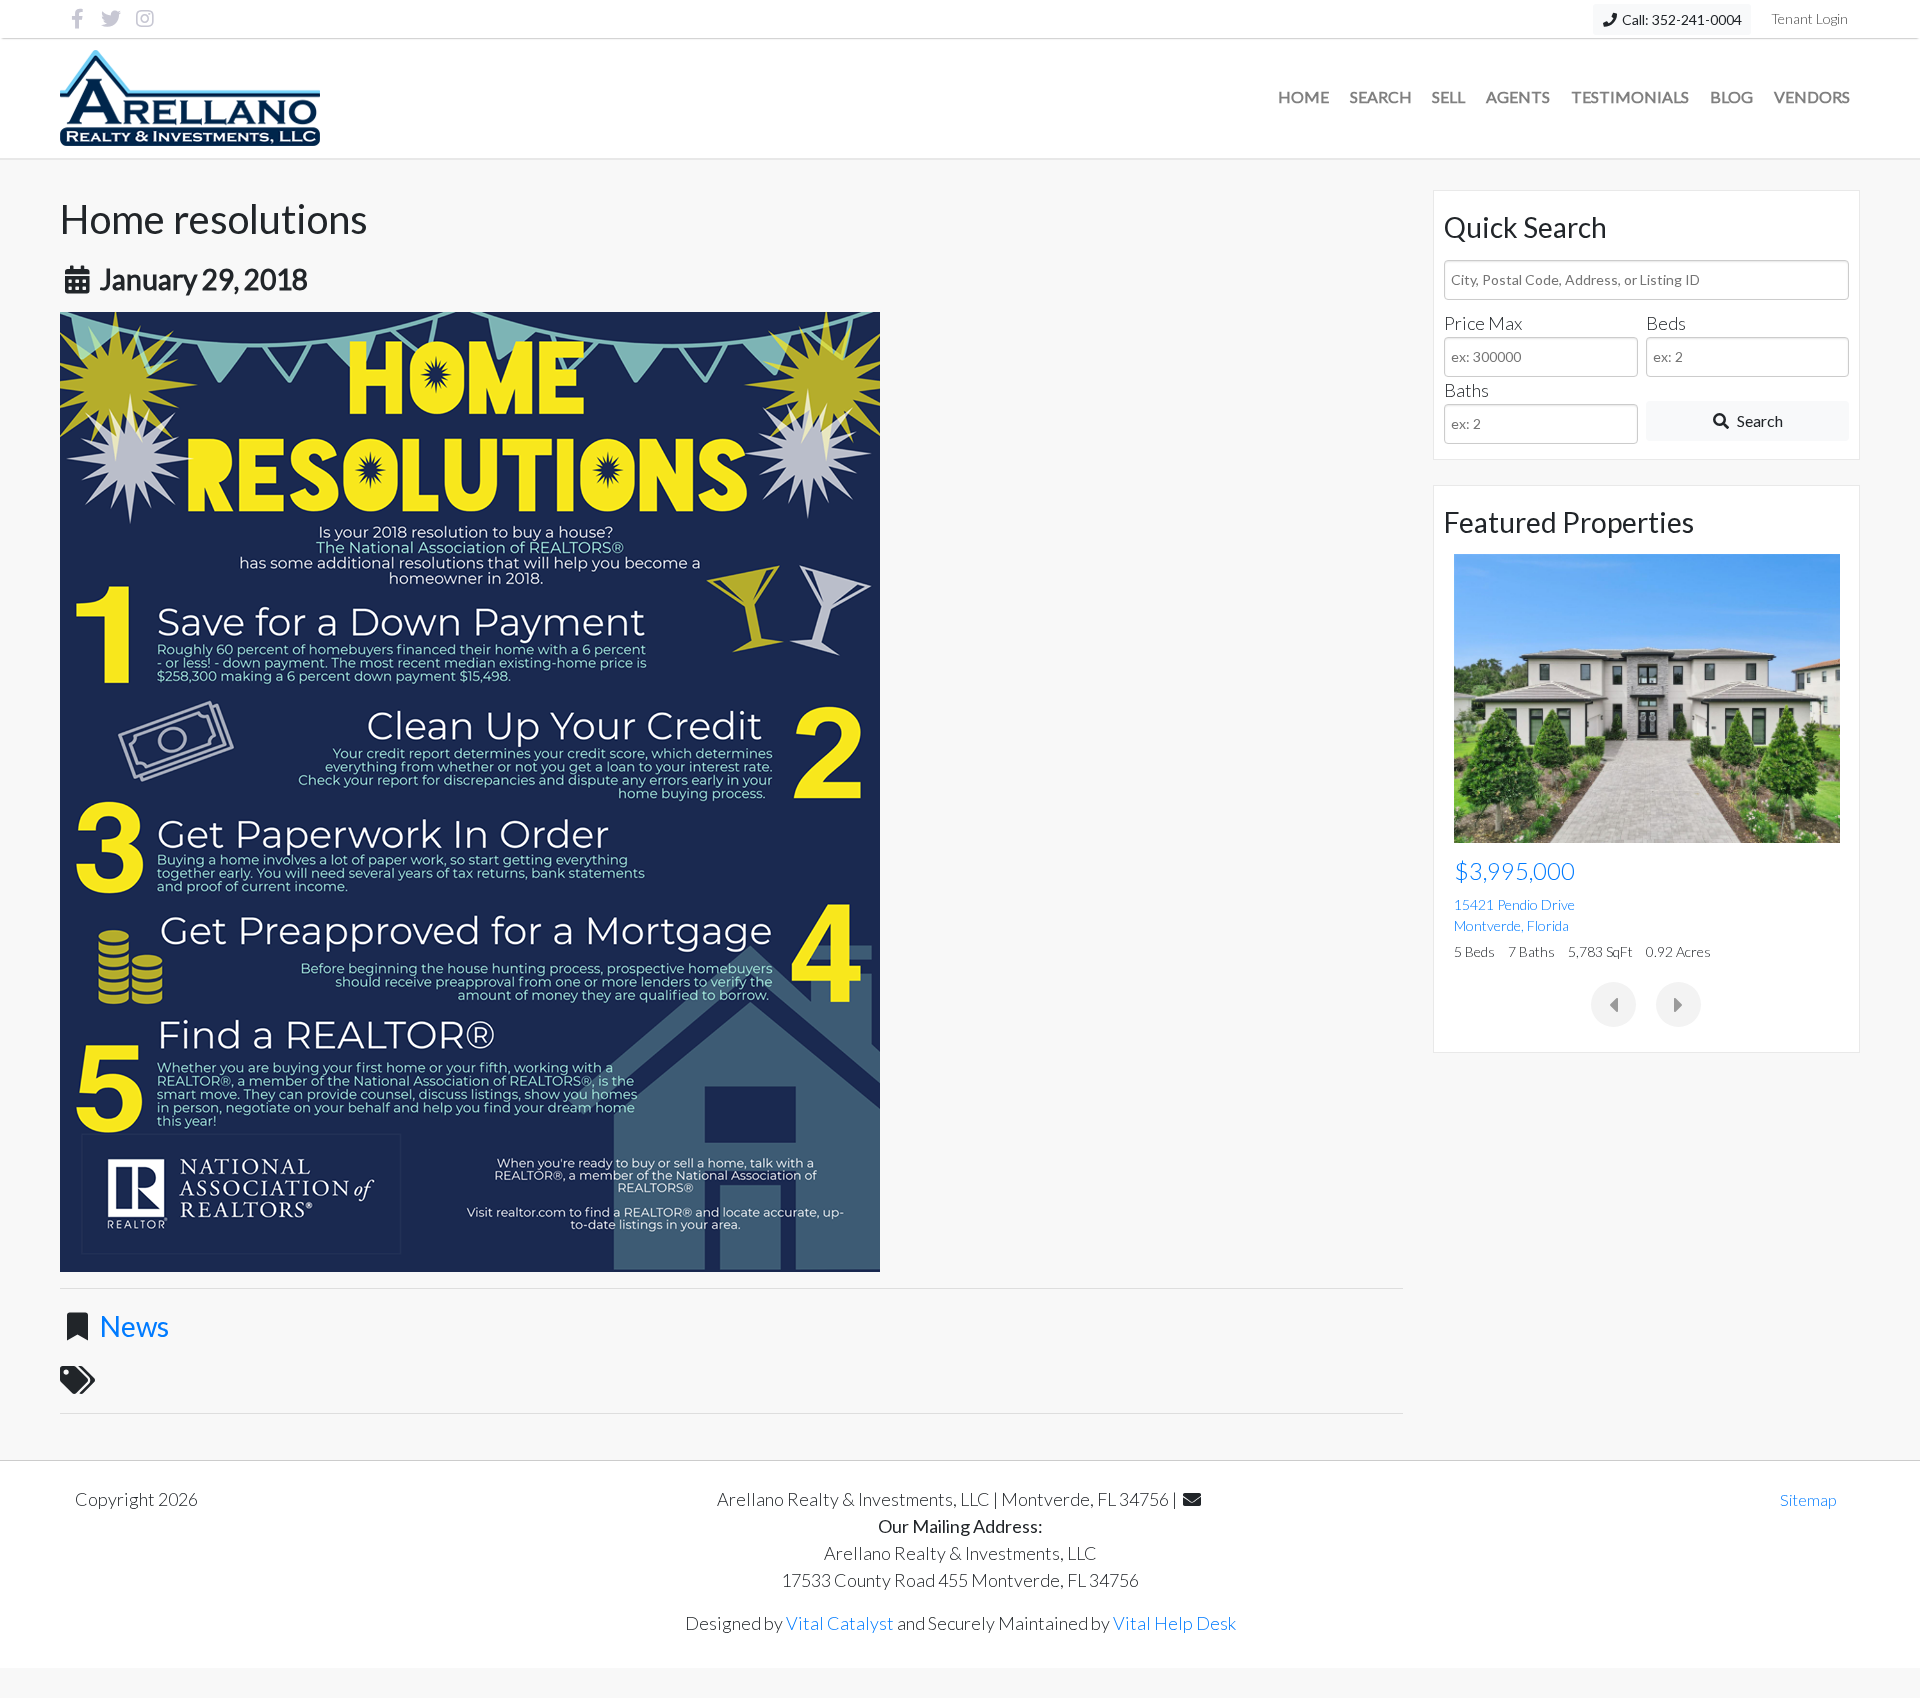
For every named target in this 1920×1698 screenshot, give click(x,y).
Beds (1666, 323)
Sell (1448, 96)
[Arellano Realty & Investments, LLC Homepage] (190, 98)
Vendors (1812, 96)
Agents (1518, 96)
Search (1381, 96)
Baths (1466, 390)
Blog (1731, 96)
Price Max (1483, 323)
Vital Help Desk (1174, 1623)
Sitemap (1808, 1499)
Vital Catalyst (840, 1623)
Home (1303, 96)
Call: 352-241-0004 (1680, 19)
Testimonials (1630, 96)
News (134, 1326)
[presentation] (1613, 1004)
